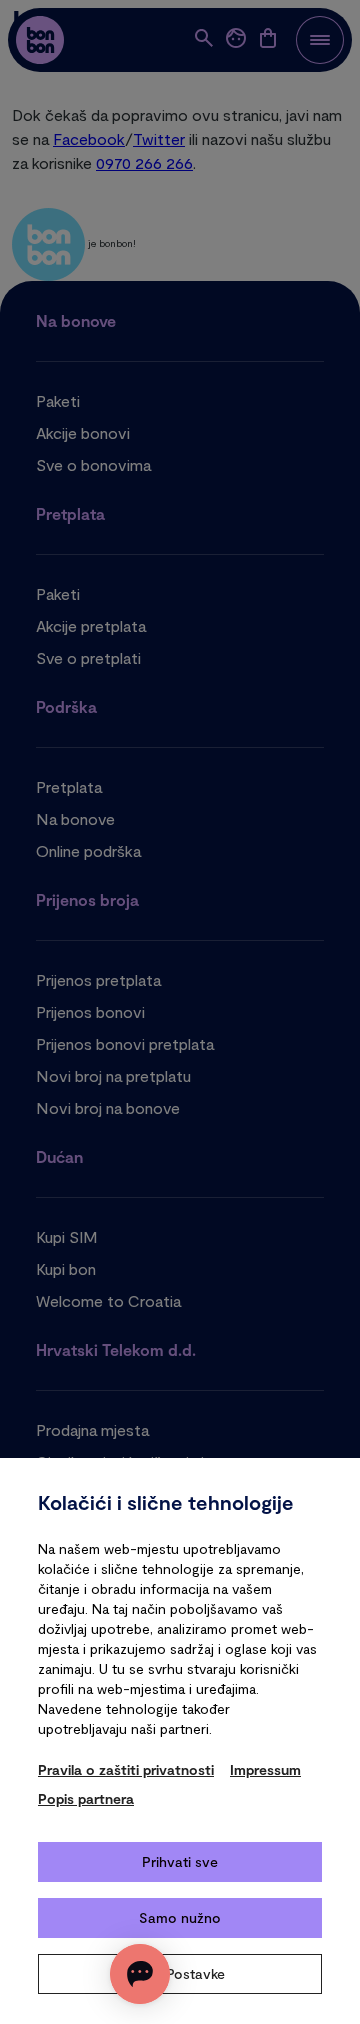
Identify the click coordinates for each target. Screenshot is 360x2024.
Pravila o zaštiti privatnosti (126, 1769)
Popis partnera (86, 1798)
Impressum (265, 1769)
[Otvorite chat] (140, 1974)
